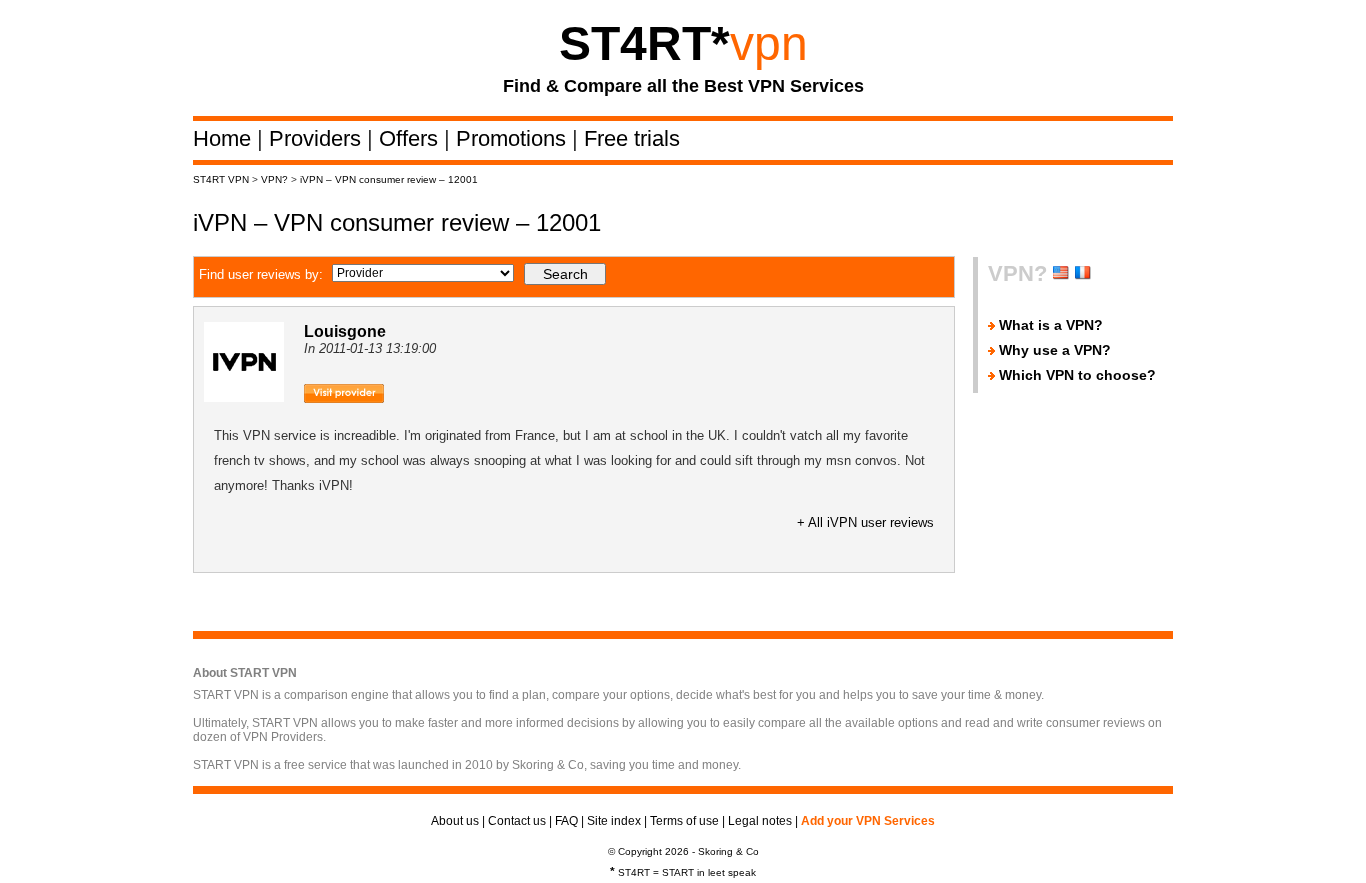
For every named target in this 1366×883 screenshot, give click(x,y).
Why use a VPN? (1055, 350)
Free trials (632, 138)
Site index (614, 821)
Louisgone (345, 331)
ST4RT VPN (221, 179)
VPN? (274, 179)
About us (455, 821)
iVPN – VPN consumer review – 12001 (389, 179)
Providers (318, 138)
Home (225, 138)
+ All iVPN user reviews (865, 522)
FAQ (566, 821)
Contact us (517, 821)
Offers (411, 138)
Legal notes (760, 821)
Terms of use (684, 821)
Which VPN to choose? (1077, 375)
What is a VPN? (1051, 325)
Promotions (514, 138)
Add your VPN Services (868, 821)
